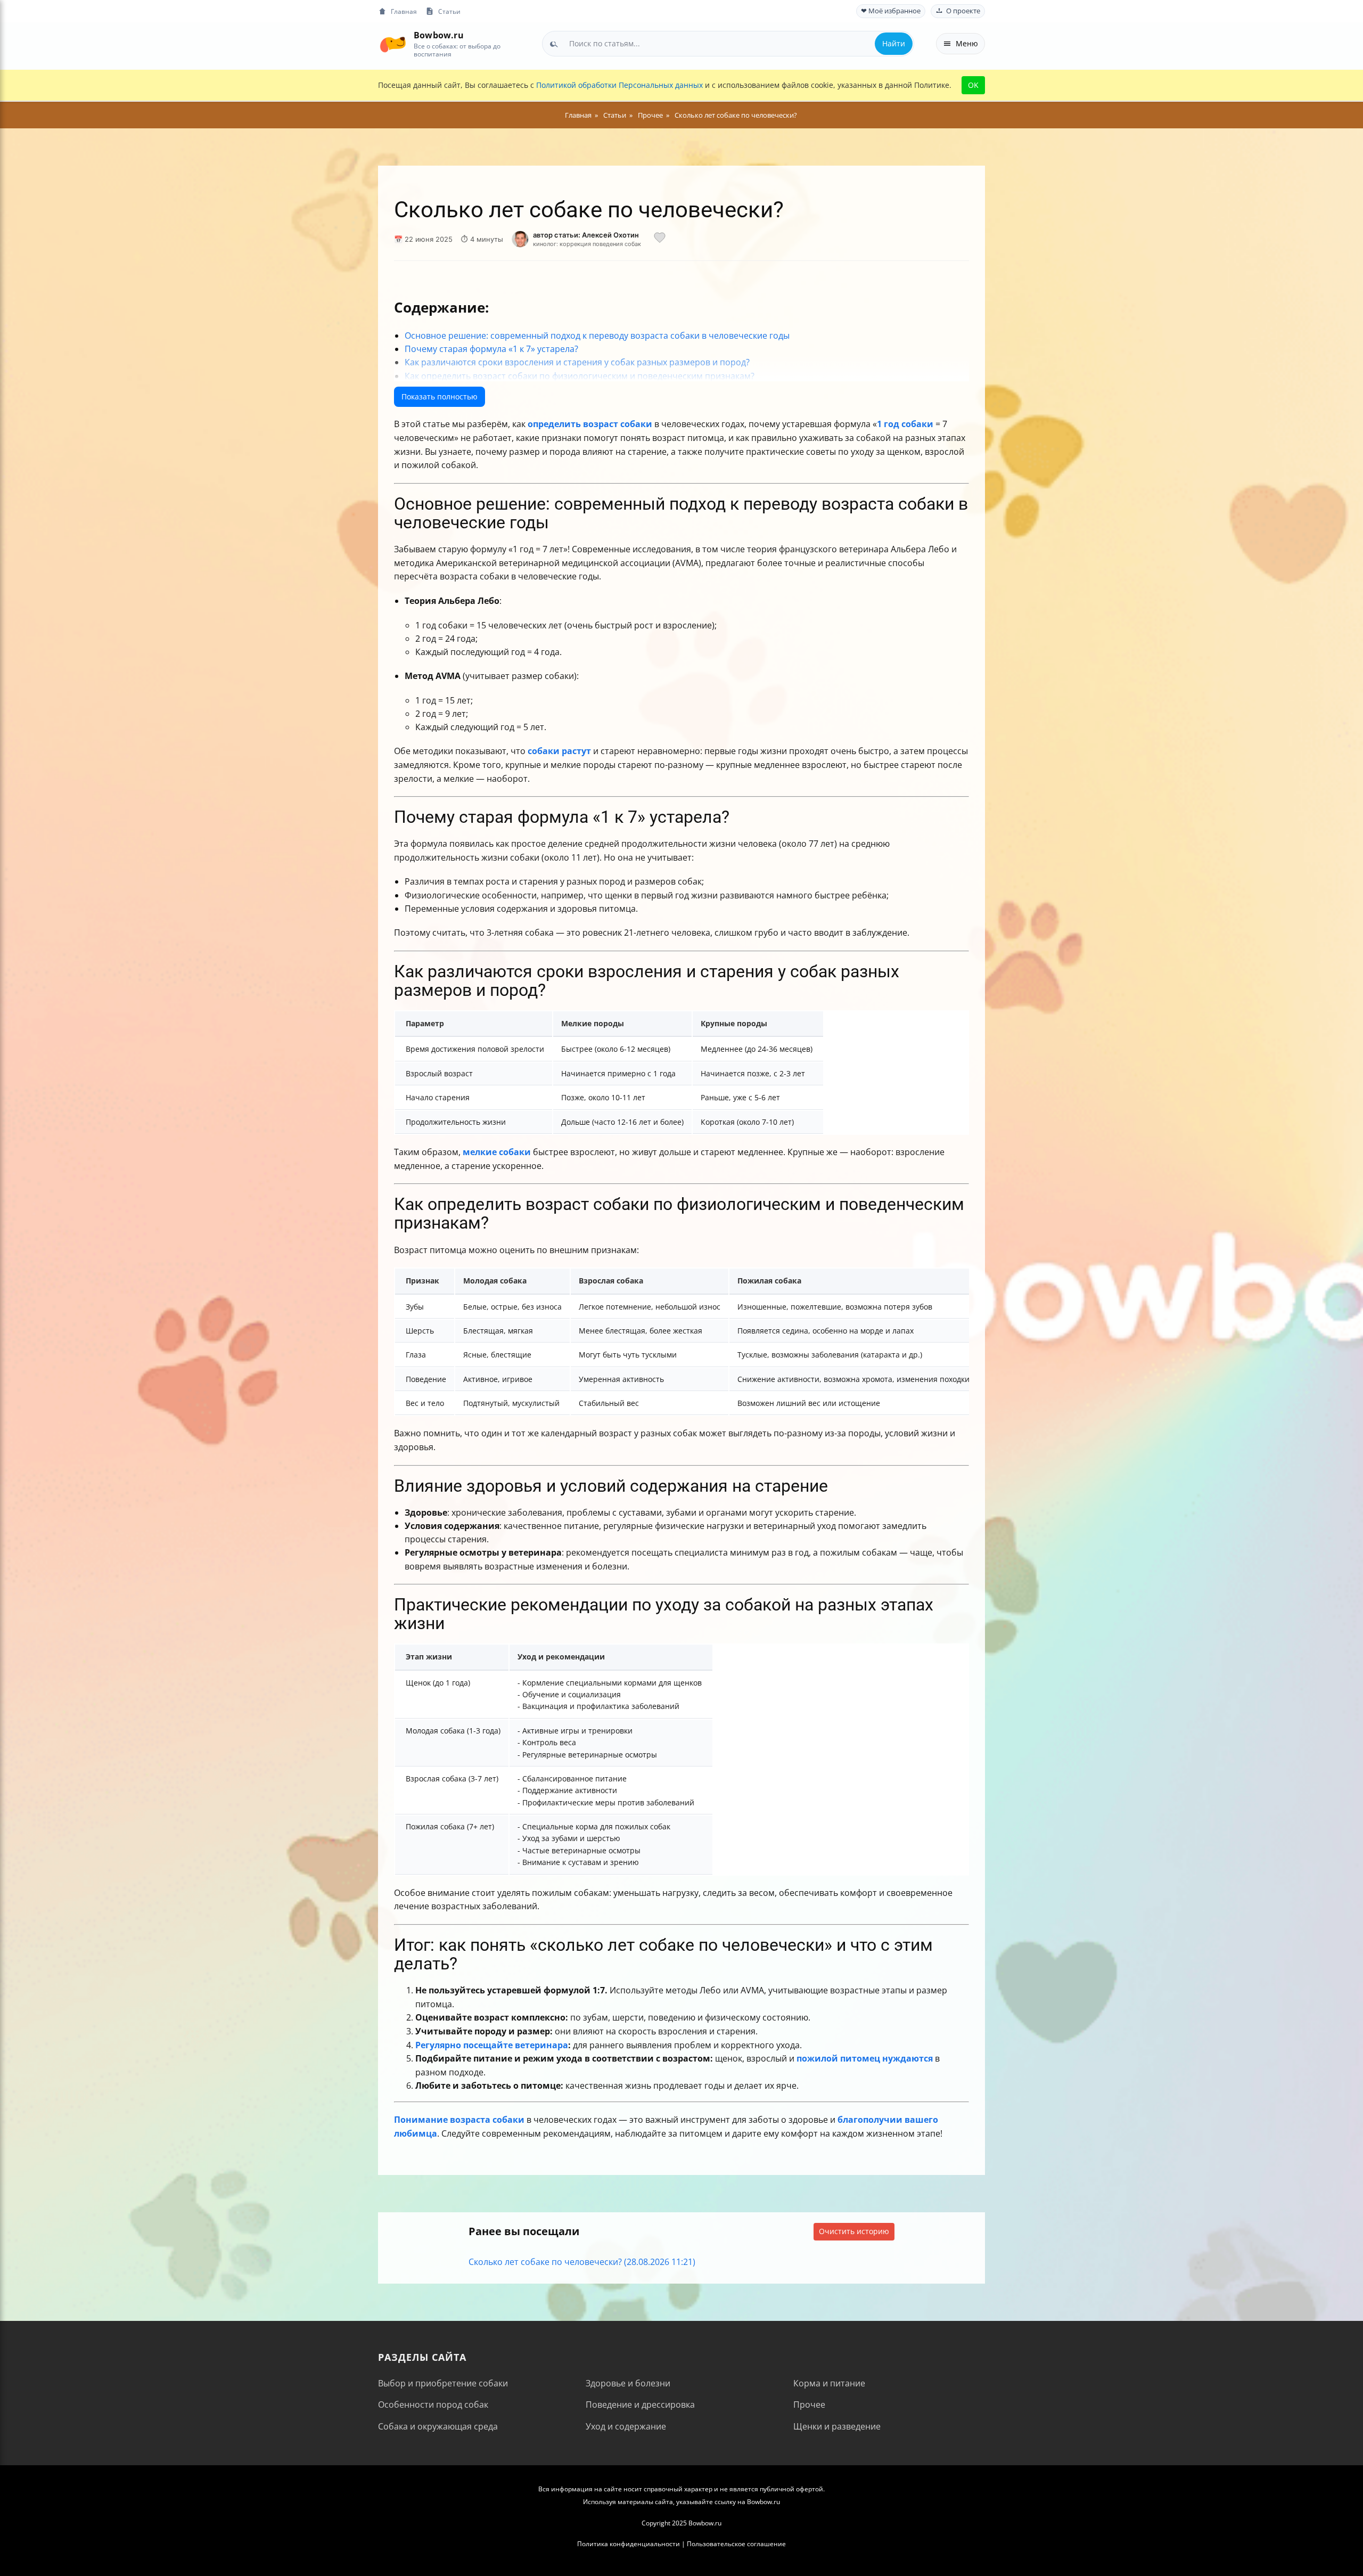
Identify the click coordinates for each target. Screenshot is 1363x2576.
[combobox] (728, 44)
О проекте (963, 11)
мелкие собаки (497, 1152)
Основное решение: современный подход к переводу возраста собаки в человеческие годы (597, 336)
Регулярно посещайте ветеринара (492, 2045)
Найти (894, 43)
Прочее (809, 2405)
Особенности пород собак (433, 2405)
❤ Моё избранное (891, 11)
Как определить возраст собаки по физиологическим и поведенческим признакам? (580, 376)
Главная (404, 11)
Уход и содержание (626, 2426)
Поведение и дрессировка (640, 2405)
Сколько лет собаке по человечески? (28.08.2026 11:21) (582, 2262)
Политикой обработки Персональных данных (619, 85)
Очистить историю (854, 2231)
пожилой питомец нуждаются (865, 2058)
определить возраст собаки (590, 424)
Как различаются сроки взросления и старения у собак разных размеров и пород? (577, 362)
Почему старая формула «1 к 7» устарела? (491, 349)
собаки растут (559, 751)
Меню (967, 43)
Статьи (449, 11)
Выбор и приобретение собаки (443, 2383)
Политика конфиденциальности (629, 2544)
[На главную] (393, 43)
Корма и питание (829, 2383)
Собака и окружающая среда (438, 2426)
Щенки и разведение (837, 2426)
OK (973, 85)
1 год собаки (905, 424)
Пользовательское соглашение (736, 2544)
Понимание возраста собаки (459, 2120)
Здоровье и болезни (628, 2383)
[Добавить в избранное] (660, 239)
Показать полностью (440, 396)
